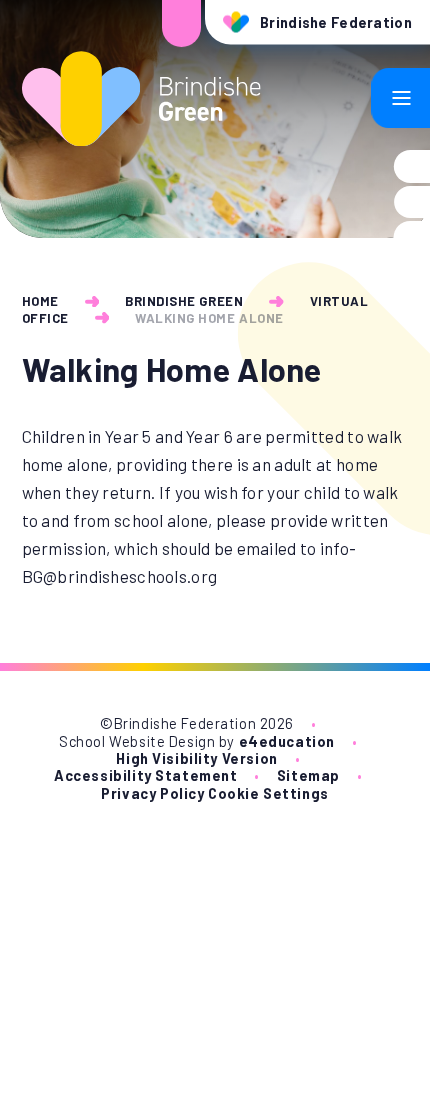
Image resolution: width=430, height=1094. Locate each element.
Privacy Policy (152, 793)
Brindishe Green (184, 301)
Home (40, 301)
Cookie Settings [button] (268, 793)
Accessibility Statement (145, 775)
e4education (287, 741)
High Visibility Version (196, 758)
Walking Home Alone (209, 318)
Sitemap (308, 775)
